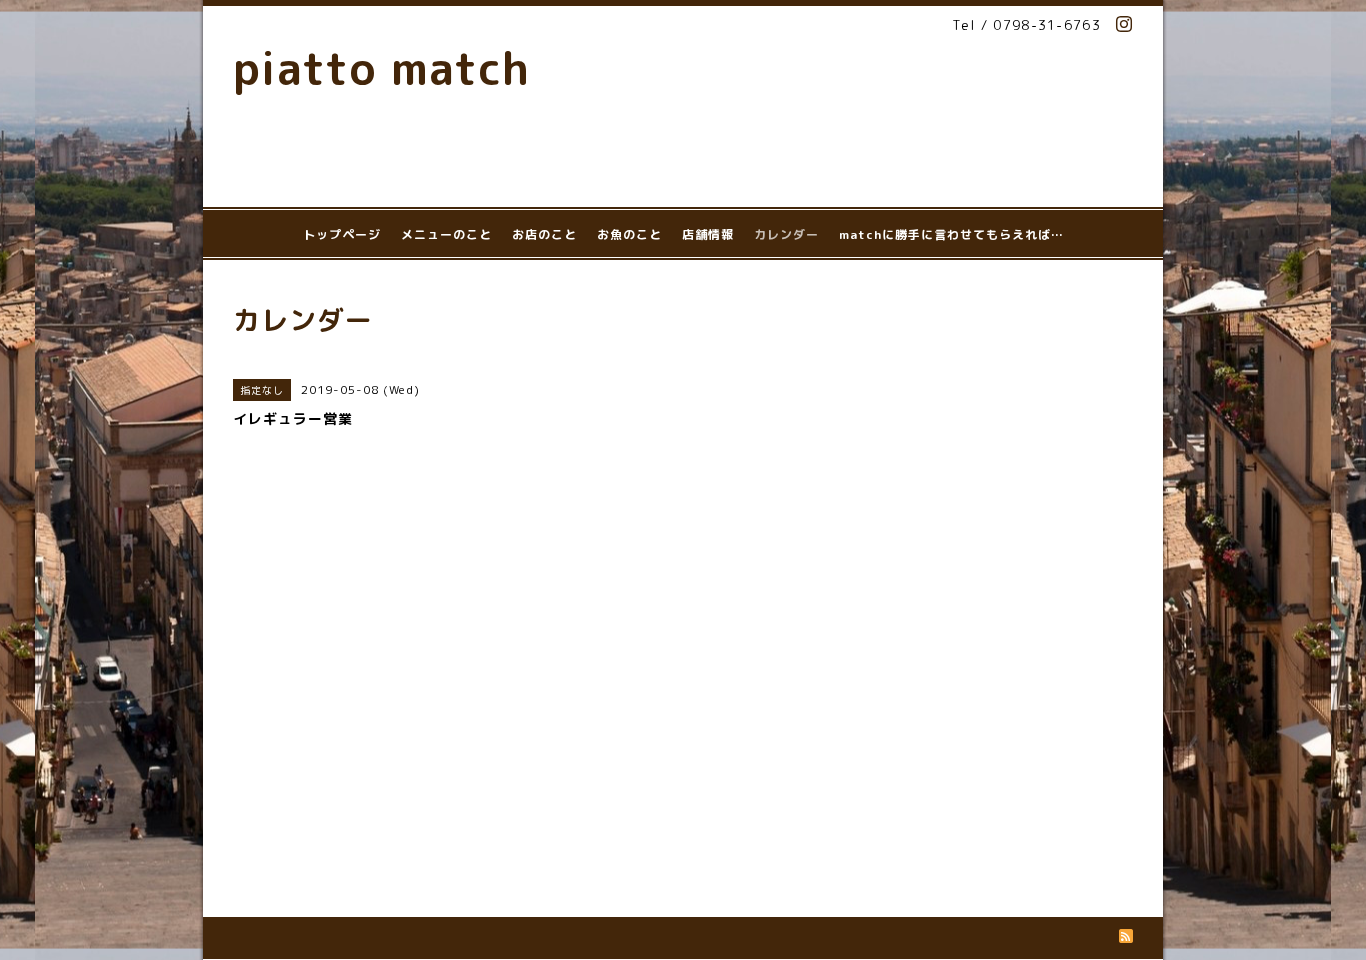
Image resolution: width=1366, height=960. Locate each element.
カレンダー (786, 234)
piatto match (381, 68)
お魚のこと (629, 234)
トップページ (342, 234)
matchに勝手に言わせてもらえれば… (951, 234)
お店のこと (544, 234)
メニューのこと (446, 234)
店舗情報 (708, 234)
